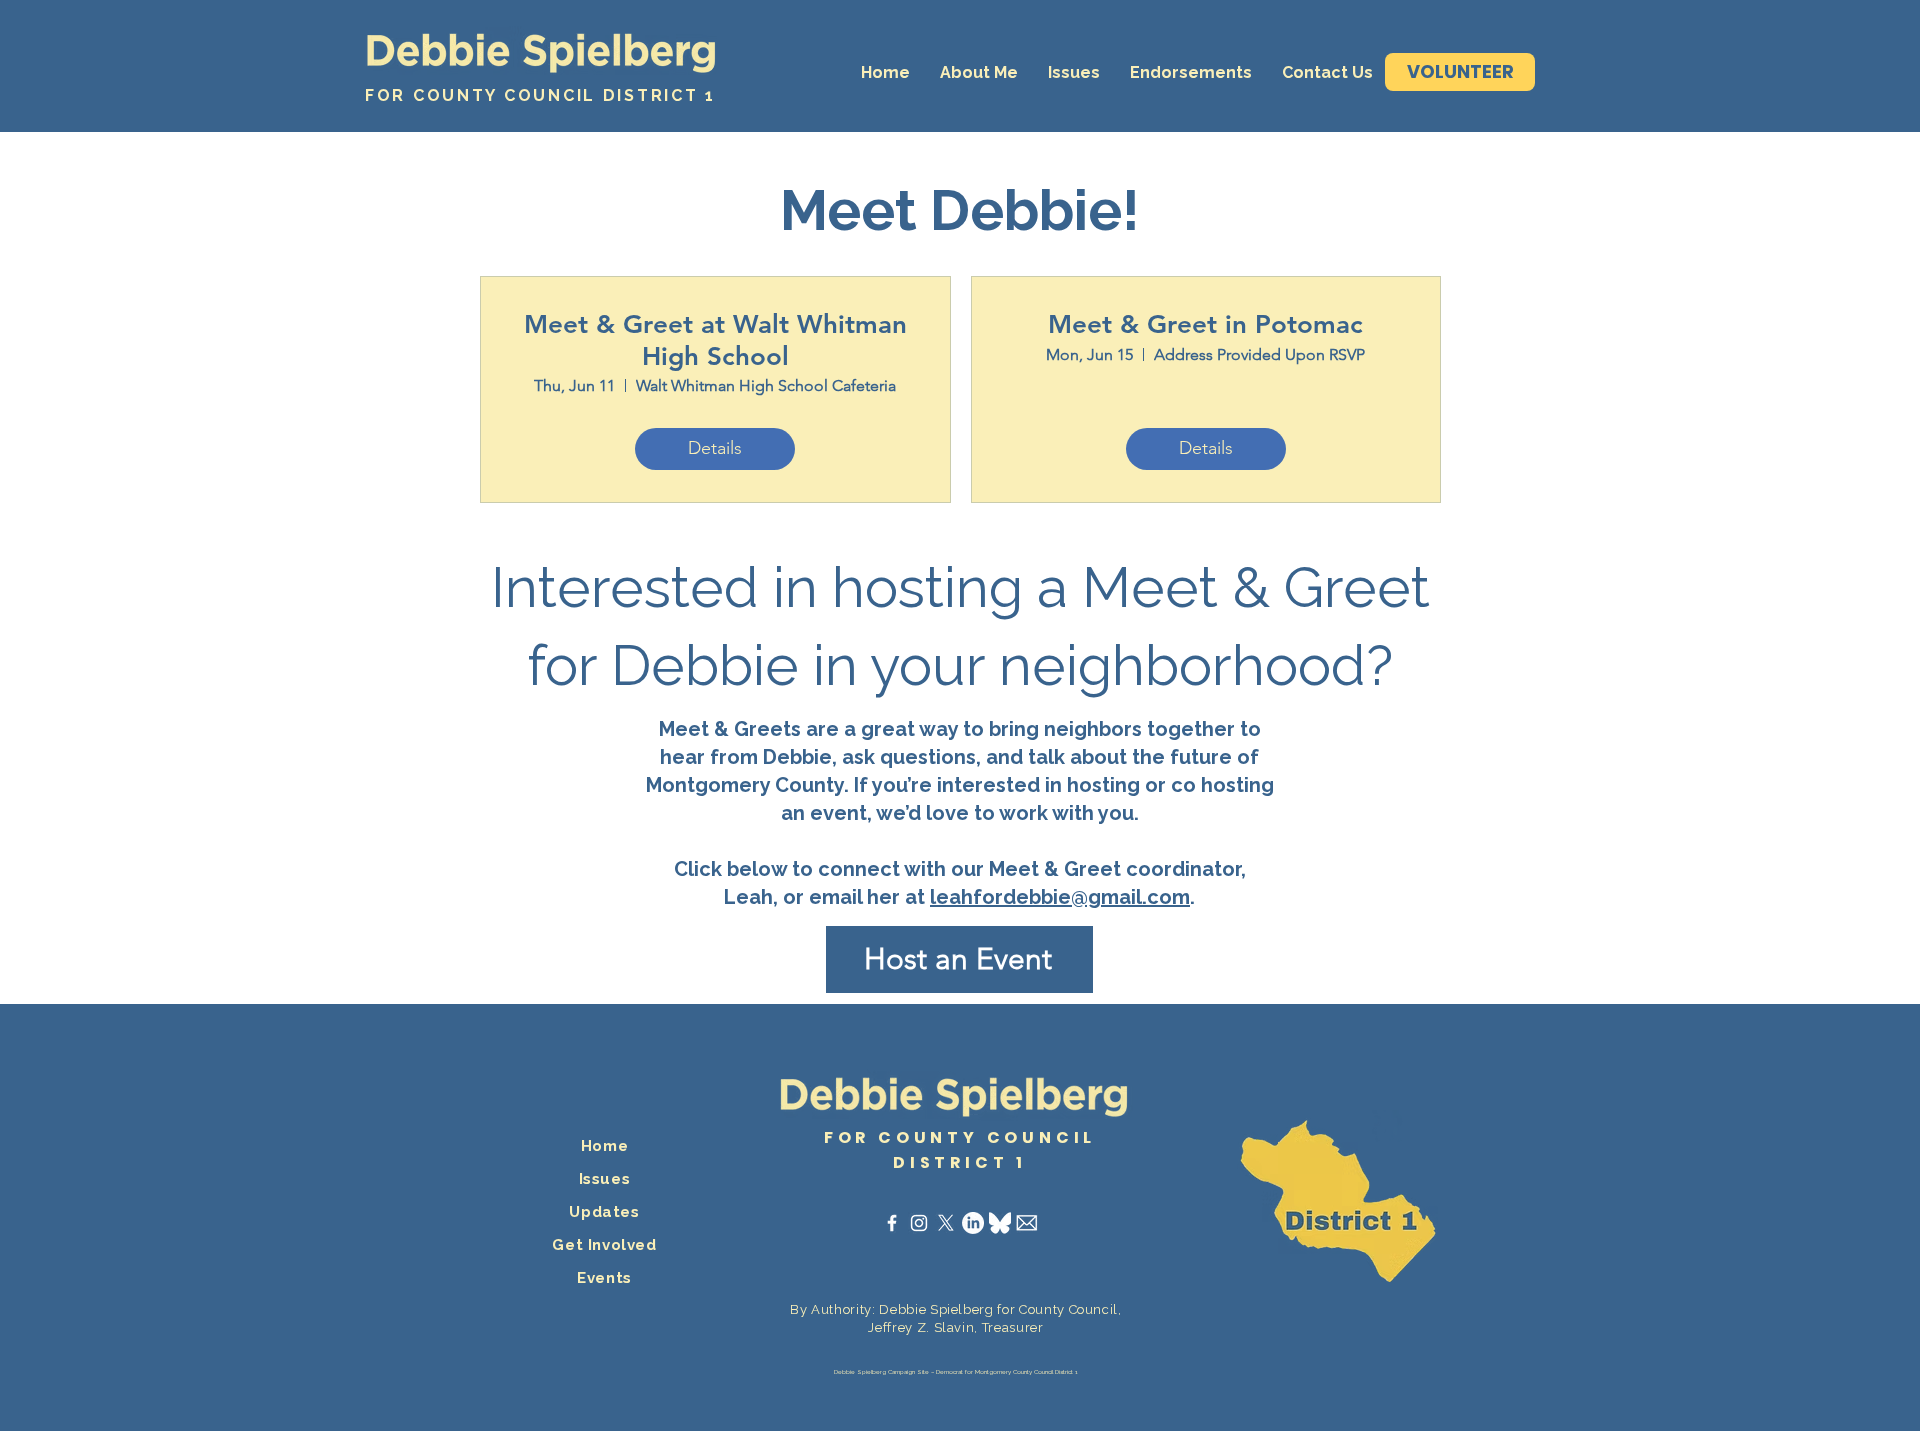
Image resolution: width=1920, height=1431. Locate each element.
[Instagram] (919, 1223)
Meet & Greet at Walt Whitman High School (715, 340)
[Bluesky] (1000, 1223)
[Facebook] (892, 1223)
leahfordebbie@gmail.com (1060, 897)
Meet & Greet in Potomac (1205, 324)
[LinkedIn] (973, 1223)
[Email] (1027, 1223)
